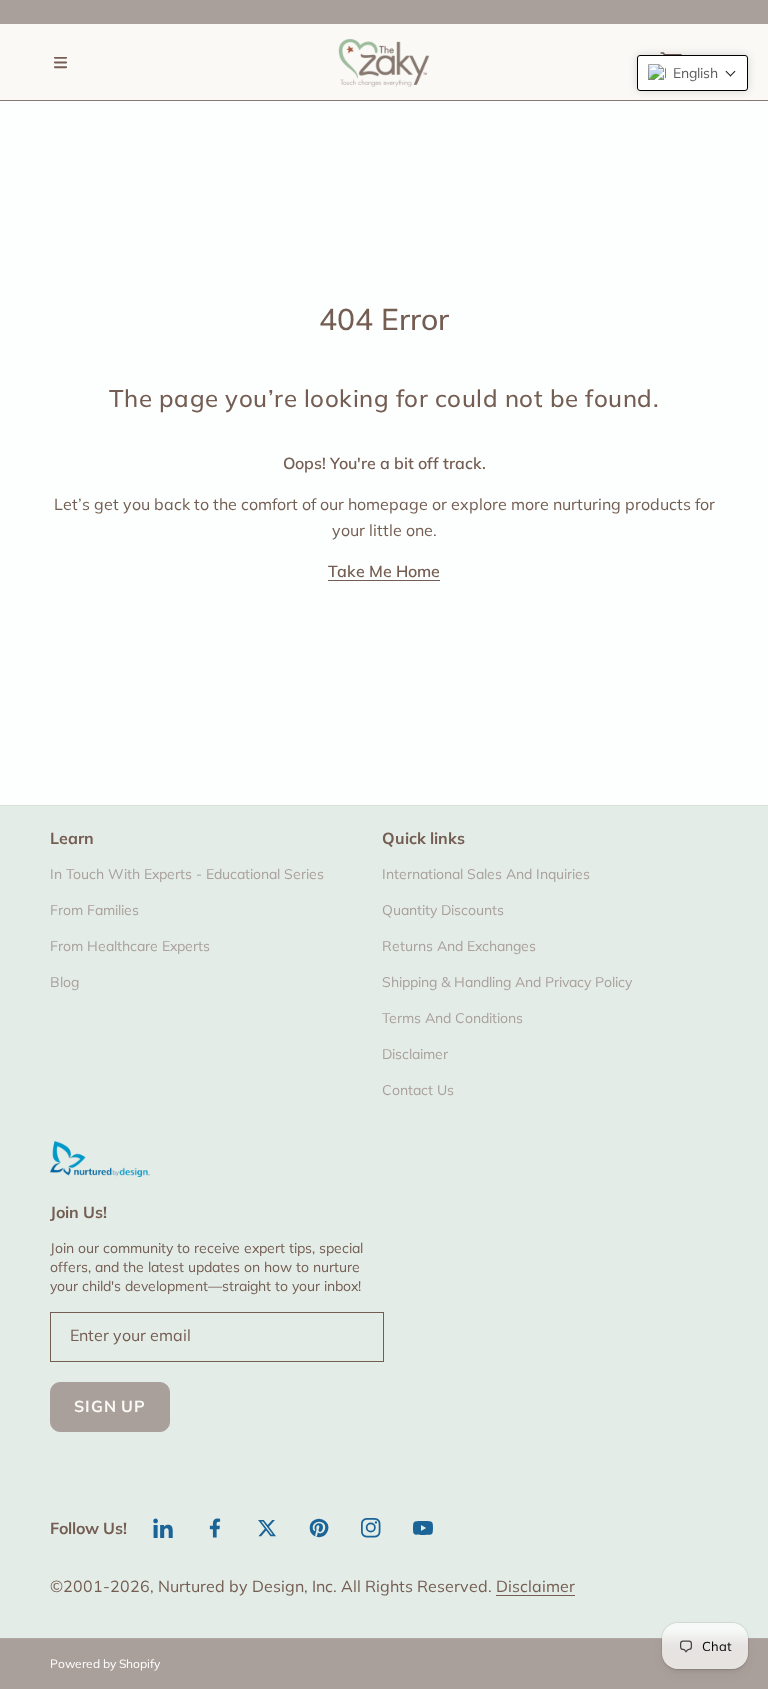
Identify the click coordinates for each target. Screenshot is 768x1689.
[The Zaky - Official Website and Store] (384, 62)
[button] (60, 62)
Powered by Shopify (105, 1663)
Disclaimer (535, 1586)
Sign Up (110, 1406)
